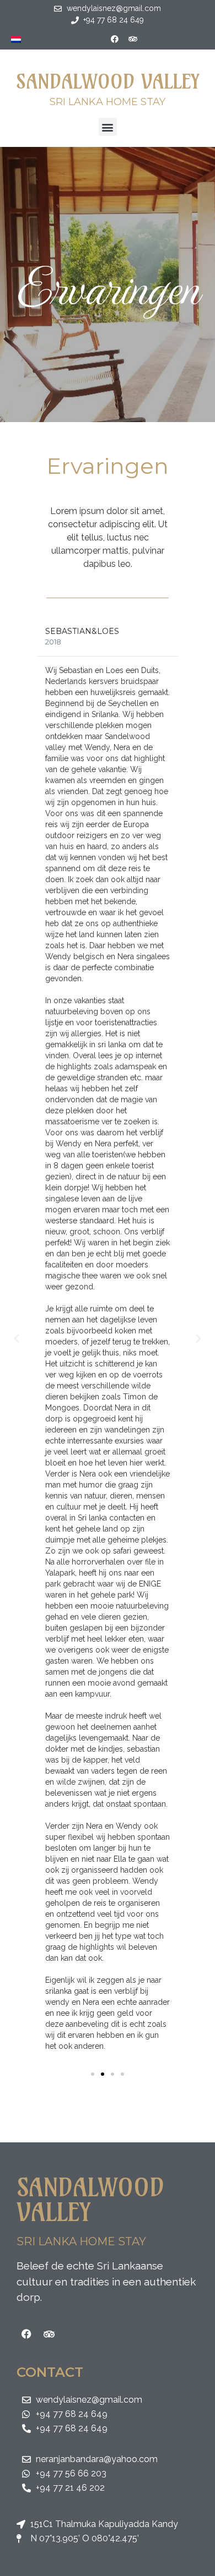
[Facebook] (115, 39)
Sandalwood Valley (108, 81)
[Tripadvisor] (133, 39)
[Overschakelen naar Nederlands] (16, 39)
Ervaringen (108, 285)
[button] (108, 127)
